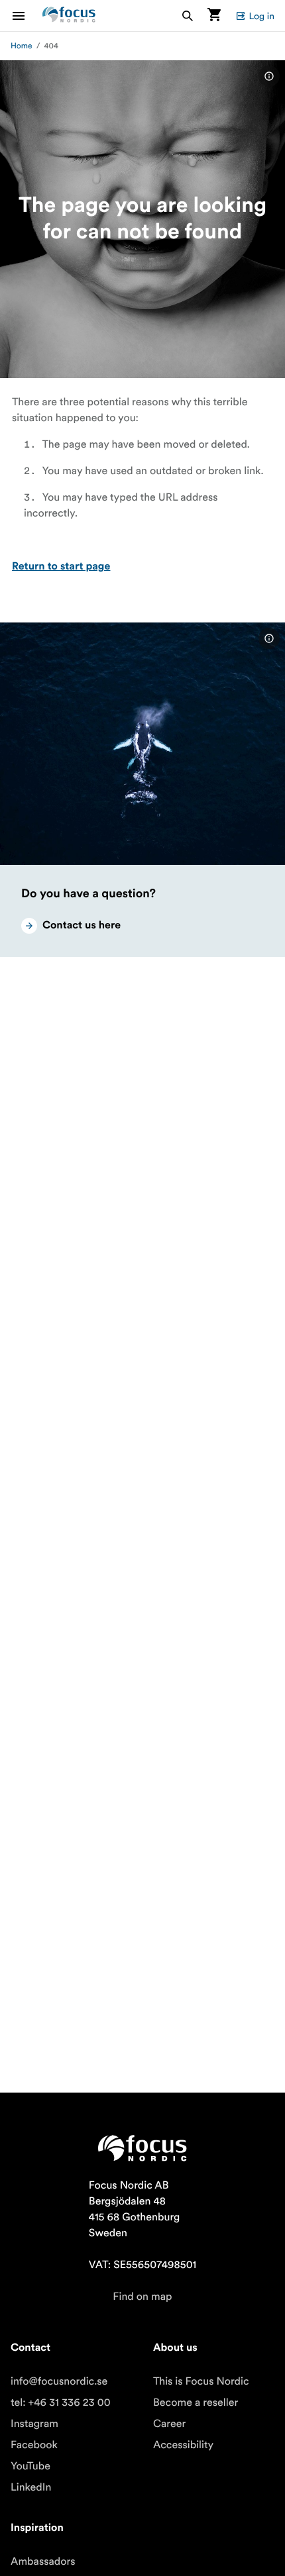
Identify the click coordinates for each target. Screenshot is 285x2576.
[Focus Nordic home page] (69, 16)
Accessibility (183, 2445)
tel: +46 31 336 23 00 (61, 2403)
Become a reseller (196, 2403)
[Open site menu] (27, 16)
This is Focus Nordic (201, 2381)
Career (169, 2424)
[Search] (188, 16)
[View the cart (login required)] (214, 16)
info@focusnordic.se (59, 2381)
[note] (269, 76)
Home (22, 46)
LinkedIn (31, 2487)
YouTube (30, 2466)
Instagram (34, 2424)
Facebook (34, 2445)
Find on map (142, 2297)
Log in (261, 16)
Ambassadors (43, 2561)
